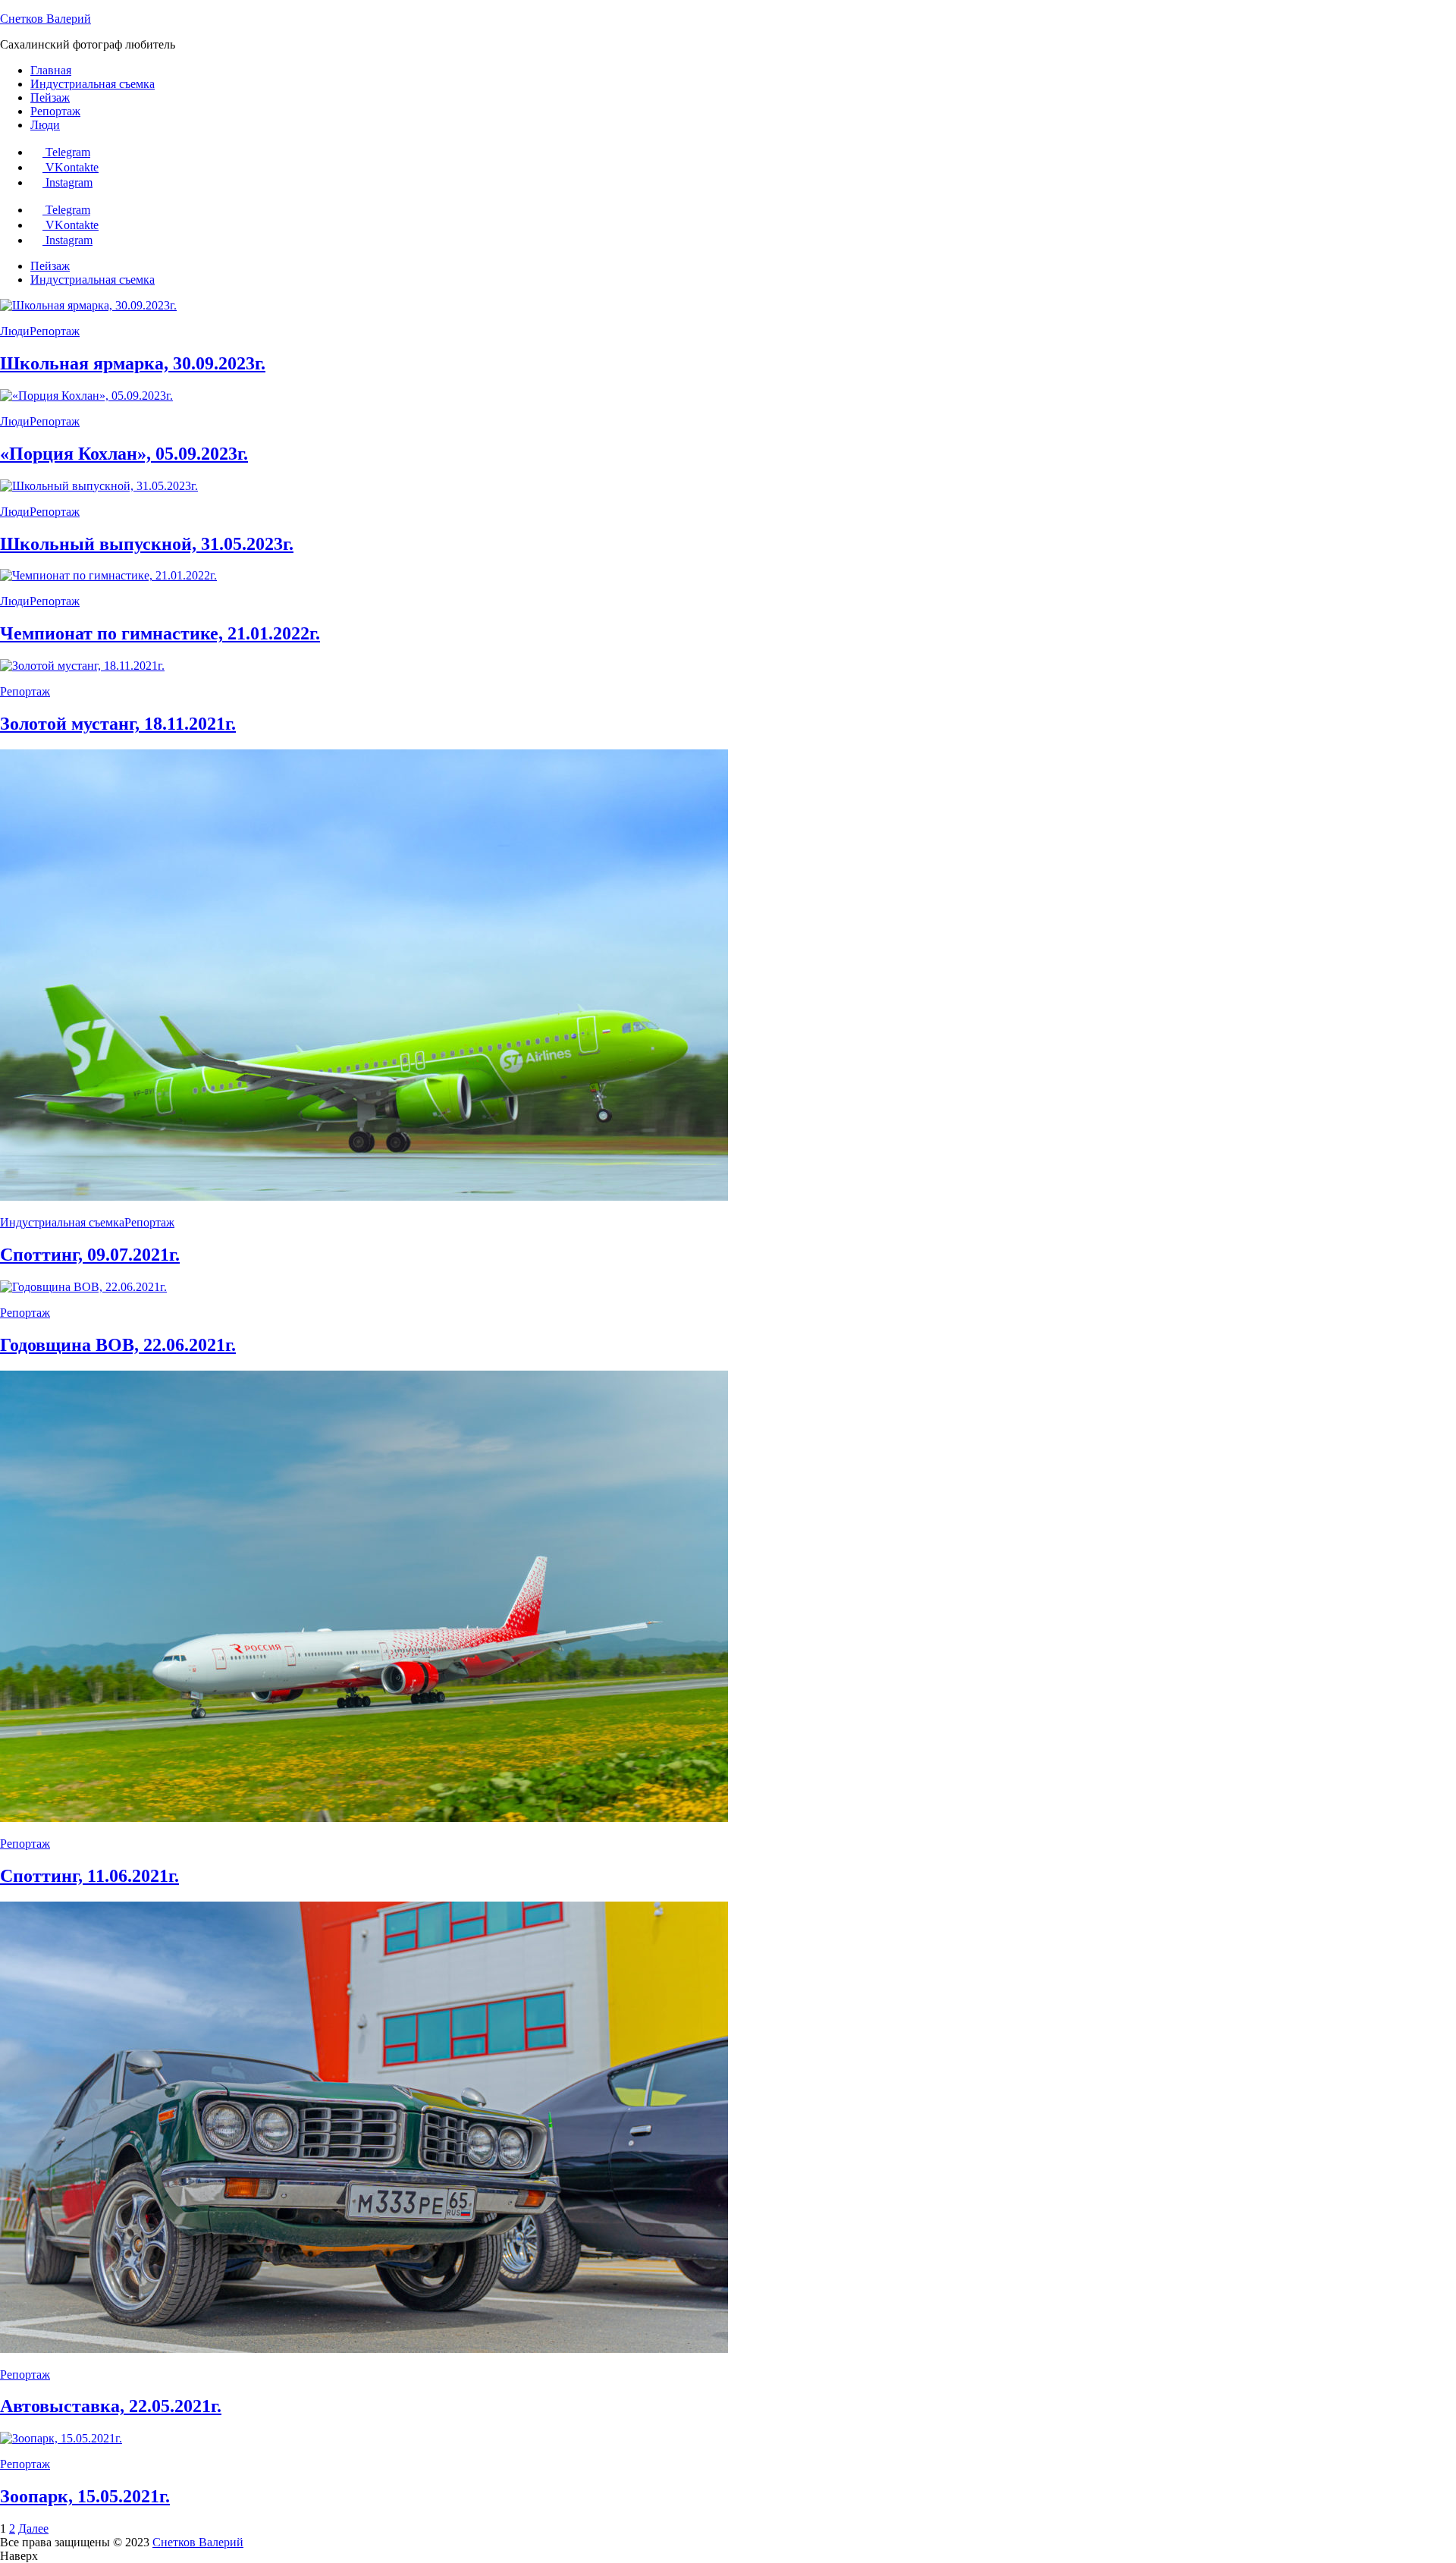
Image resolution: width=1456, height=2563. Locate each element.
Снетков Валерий (45, 19)
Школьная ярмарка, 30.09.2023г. (133, 363)
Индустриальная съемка (93, 84)
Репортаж (55, 111)
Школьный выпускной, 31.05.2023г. (147, 544)
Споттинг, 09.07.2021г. (90, 1255)
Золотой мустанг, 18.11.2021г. (118, 724)
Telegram (68, 152)
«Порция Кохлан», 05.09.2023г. (124, 454)
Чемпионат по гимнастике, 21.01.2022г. (160, 633)
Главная (51, 70)
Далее (33, 2528)
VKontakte (72, 167)
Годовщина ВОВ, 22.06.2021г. (118, 1345)
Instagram (69, 182)
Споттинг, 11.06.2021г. (89, 1876)
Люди (45, 125)
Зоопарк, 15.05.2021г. (85, 2496)
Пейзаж (50, 97)
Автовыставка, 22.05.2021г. (111, 2406)
